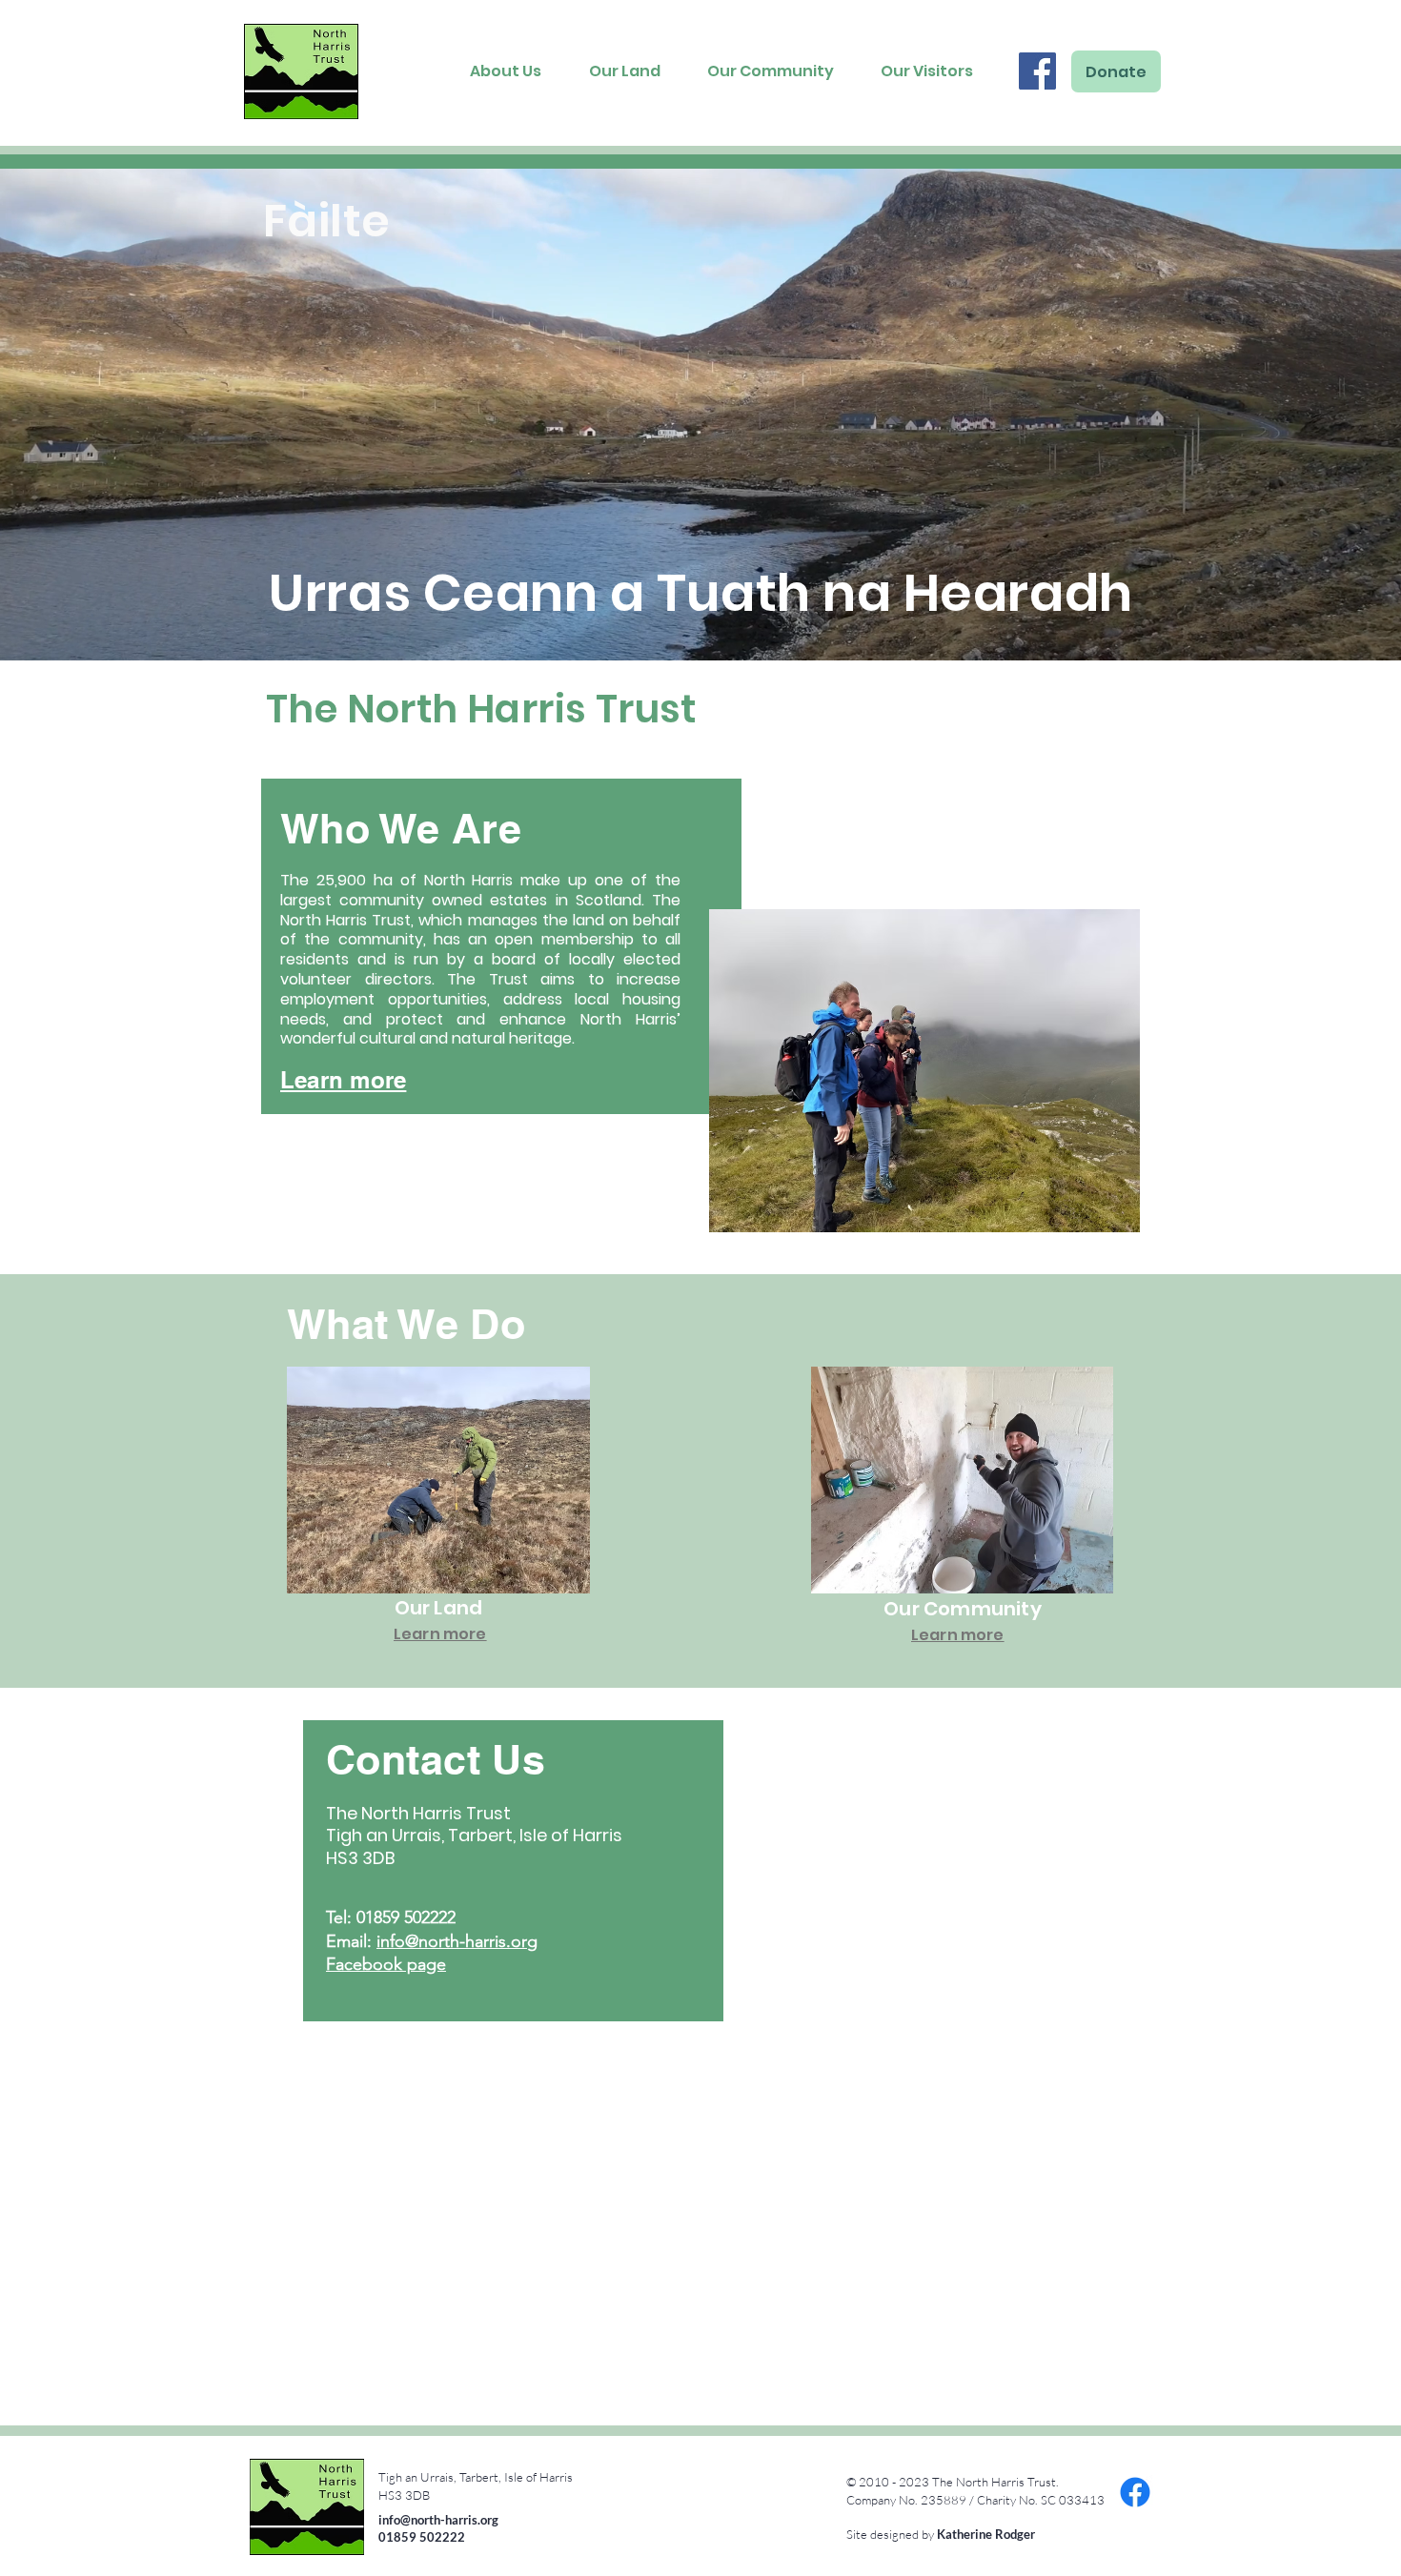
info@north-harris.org (457, 1941)
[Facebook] (1037, 71)
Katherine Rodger (986, 2534)
